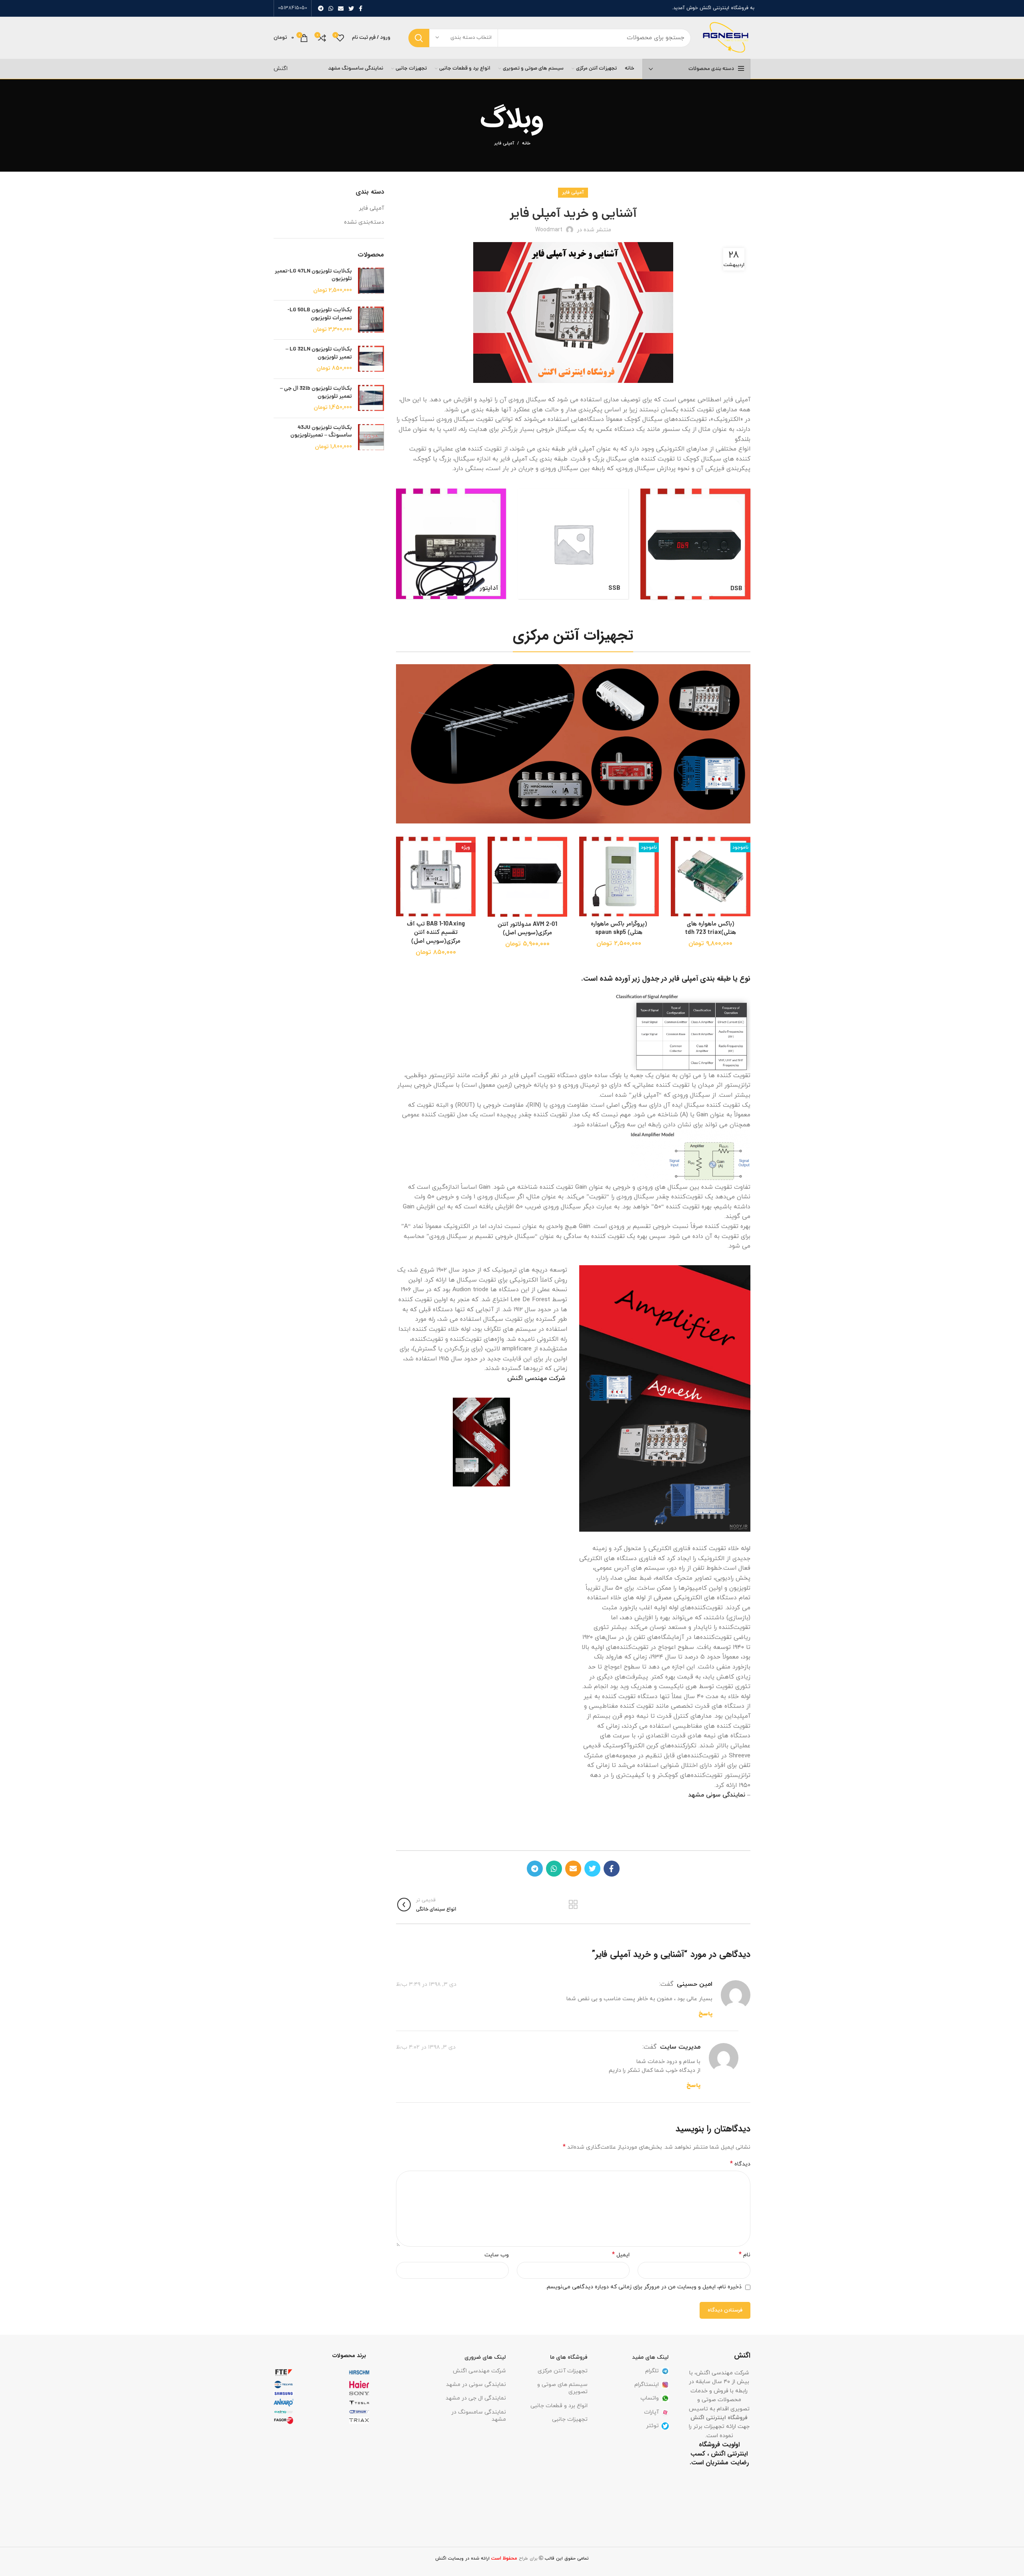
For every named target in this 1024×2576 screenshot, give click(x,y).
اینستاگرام (647, 2385)
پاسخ (705, 2014)
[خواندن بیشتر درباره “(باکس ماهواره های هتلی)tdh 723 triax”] (677, 868)
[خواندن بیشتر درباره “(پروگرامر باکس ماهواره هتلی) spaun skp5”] (585, 868)
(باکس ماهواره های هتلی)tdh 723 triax (711, 929)
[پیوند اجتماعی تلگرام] (321, 8)
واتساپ (650, 2398)
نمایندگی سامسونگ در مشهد (479, 2416)
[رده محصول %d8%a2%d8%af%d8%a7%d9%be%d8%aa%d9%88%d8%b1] (451, 544)
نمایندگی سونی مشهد (717, 1795)
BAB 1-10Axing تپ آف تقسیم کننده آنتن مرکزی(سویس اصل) (436, 933)
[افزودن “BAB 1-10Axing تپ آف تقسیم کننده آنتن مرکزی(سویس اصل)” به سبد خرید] (402, 868)
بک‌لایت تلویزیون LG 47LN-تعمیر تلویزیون (313, 275)
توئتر (652, 2426)
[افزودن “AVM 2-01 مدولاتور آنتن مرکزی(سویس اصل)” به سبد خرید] (494, 868)
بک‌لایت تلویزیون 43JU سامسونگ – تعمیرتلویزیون (321, 432)
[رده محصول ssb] (573, 544)
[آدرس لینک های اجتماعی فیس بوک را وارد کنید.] (361, 8)
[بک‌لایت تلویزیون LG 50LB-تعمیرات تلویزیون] (371, 320)
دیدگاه (740, 2164)
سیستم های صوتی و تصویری (562, 2388)
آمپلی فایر (504, 143)
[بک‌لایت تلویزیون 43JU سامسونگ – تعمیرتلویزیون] (371, 438)
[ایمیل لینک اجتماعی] (341, 8)
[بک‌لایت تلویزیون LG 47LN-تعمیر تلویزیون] (371, 281)
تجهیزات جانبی (570, 2419)
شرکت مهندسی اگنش (479, 2371)
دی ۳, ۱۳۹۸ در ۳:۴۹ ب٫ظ (426, 1984)
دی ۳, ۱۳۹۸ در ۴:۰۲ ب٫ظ (426, 2047)
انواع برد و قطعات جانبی (559, 2406)
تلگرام (652, 2371)
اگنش (281, 69)
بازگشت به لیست (573, 1905)
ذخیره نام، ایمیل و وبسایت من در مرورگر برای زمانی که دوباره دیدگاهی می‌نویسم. (644, 2287)
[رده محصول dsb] (696, 544)
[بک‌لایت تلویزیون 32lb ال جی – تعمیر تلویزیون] (371, 398)
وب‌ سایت (497, 2255)
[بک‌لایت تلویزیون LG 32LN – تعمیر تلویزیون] (371, 359)
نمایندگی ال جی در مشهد (476, 2398)
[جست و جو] (419, 38)
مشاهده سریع (677, 886)
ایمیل (621, 2255)
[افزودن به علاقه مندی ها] (677, 850)
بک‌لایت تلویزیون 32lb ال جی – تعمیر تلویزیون (316, 393)
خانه (526, 143)
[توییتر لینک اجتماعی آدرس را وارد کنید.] (351, 8)
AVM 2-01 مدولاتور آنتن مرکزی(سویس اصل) (527, 929)
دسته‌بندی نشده (364, 222)
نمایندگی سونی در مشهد (476, 2385)
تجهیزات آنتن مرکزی (563, 2371)
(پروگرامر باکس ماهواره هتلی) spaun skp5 (619, 929)
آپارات (651, 2412)
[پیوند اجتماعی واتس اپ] (331, 8)
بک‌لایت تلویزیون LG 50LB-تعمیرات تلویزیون (320, 314)
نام (745, 2255)
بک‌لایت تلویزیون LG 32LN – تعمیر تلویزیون (319, 354)
